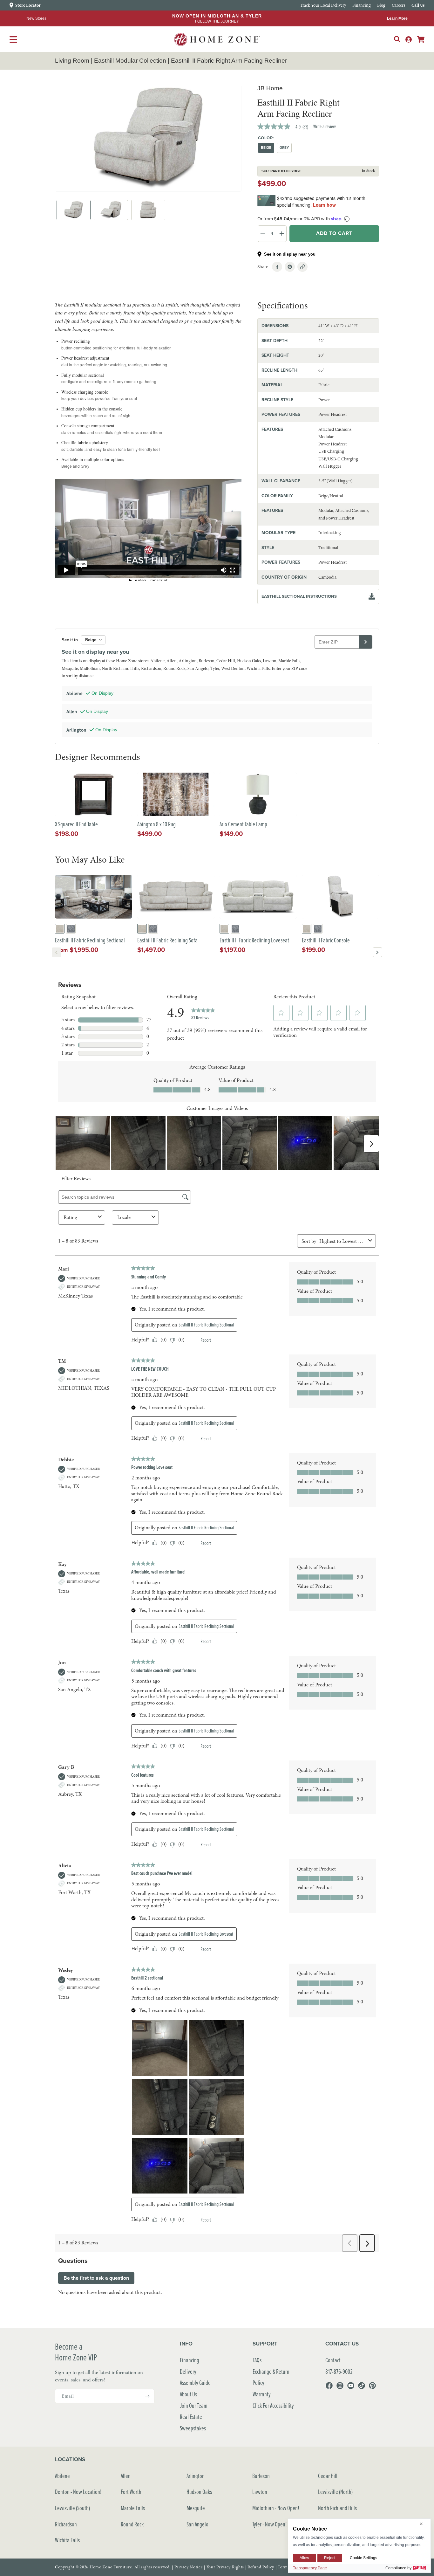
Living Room (72, 61)
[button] (397, 39)
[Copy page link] (302, 267)
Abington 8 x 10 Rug (156, 824)
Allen (126, 2476)
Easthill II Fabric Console (326, 940)
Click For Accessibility (273, 2405)
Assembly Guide (195, 2383)
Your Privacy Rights (225, 2567)
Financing (190, 2360)
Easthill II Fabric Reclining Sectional (90, 940)
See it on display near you (290, 254)
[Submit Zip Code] (366, 642)
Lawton (260, 2492)
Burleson (261, 2476)
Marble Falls (133, 2508)
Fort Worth (131, 2492)
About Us (188, 2394)
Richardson (66, 2524)
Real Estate (191, 2417)
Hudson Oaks (199, 2492)
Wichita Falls (67, 2540)
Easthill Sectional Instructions (299, 596)
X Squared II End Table (76, 824)
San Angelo (197, 2524)
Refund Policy (261, 2567)
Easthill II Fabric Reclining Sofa (167, 940)
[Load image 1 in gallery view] (74, 210)
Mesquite (196, 2508)
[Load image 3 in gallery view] (148, 210)
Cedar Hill (328, 2476)
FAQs (257, 2360)
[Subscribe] (147, 2396)
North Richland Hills (337, 2508)
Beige (266, 148)
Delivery (188, 2371)
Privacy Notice (189, 2567)
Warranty (262, 2394)
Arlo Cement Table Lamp (243, 824)
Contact (333, 2360)
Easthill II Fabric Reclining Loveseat (254, 940)
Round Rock (132, 2524)
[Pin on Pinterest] (290, 267)
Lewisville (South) (72, 2508)
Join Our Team (194, 2405)
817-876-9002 (339, 2371)
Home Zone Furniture (111, 2567)
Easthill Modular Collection (130, 61)
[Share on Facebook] (277, 267)
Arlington (196, 2476)
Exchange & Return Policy (271, 2377)
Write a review (325, 126)
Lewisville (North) (335, 2492)
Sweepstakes (193, 2428)
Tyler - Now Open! (270, 2524)
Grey (284, 148)
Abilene (62, 2476)
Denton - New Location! (78, 2492)
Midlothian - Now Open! (276, 2508)
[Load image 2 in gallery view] (111, 210)
